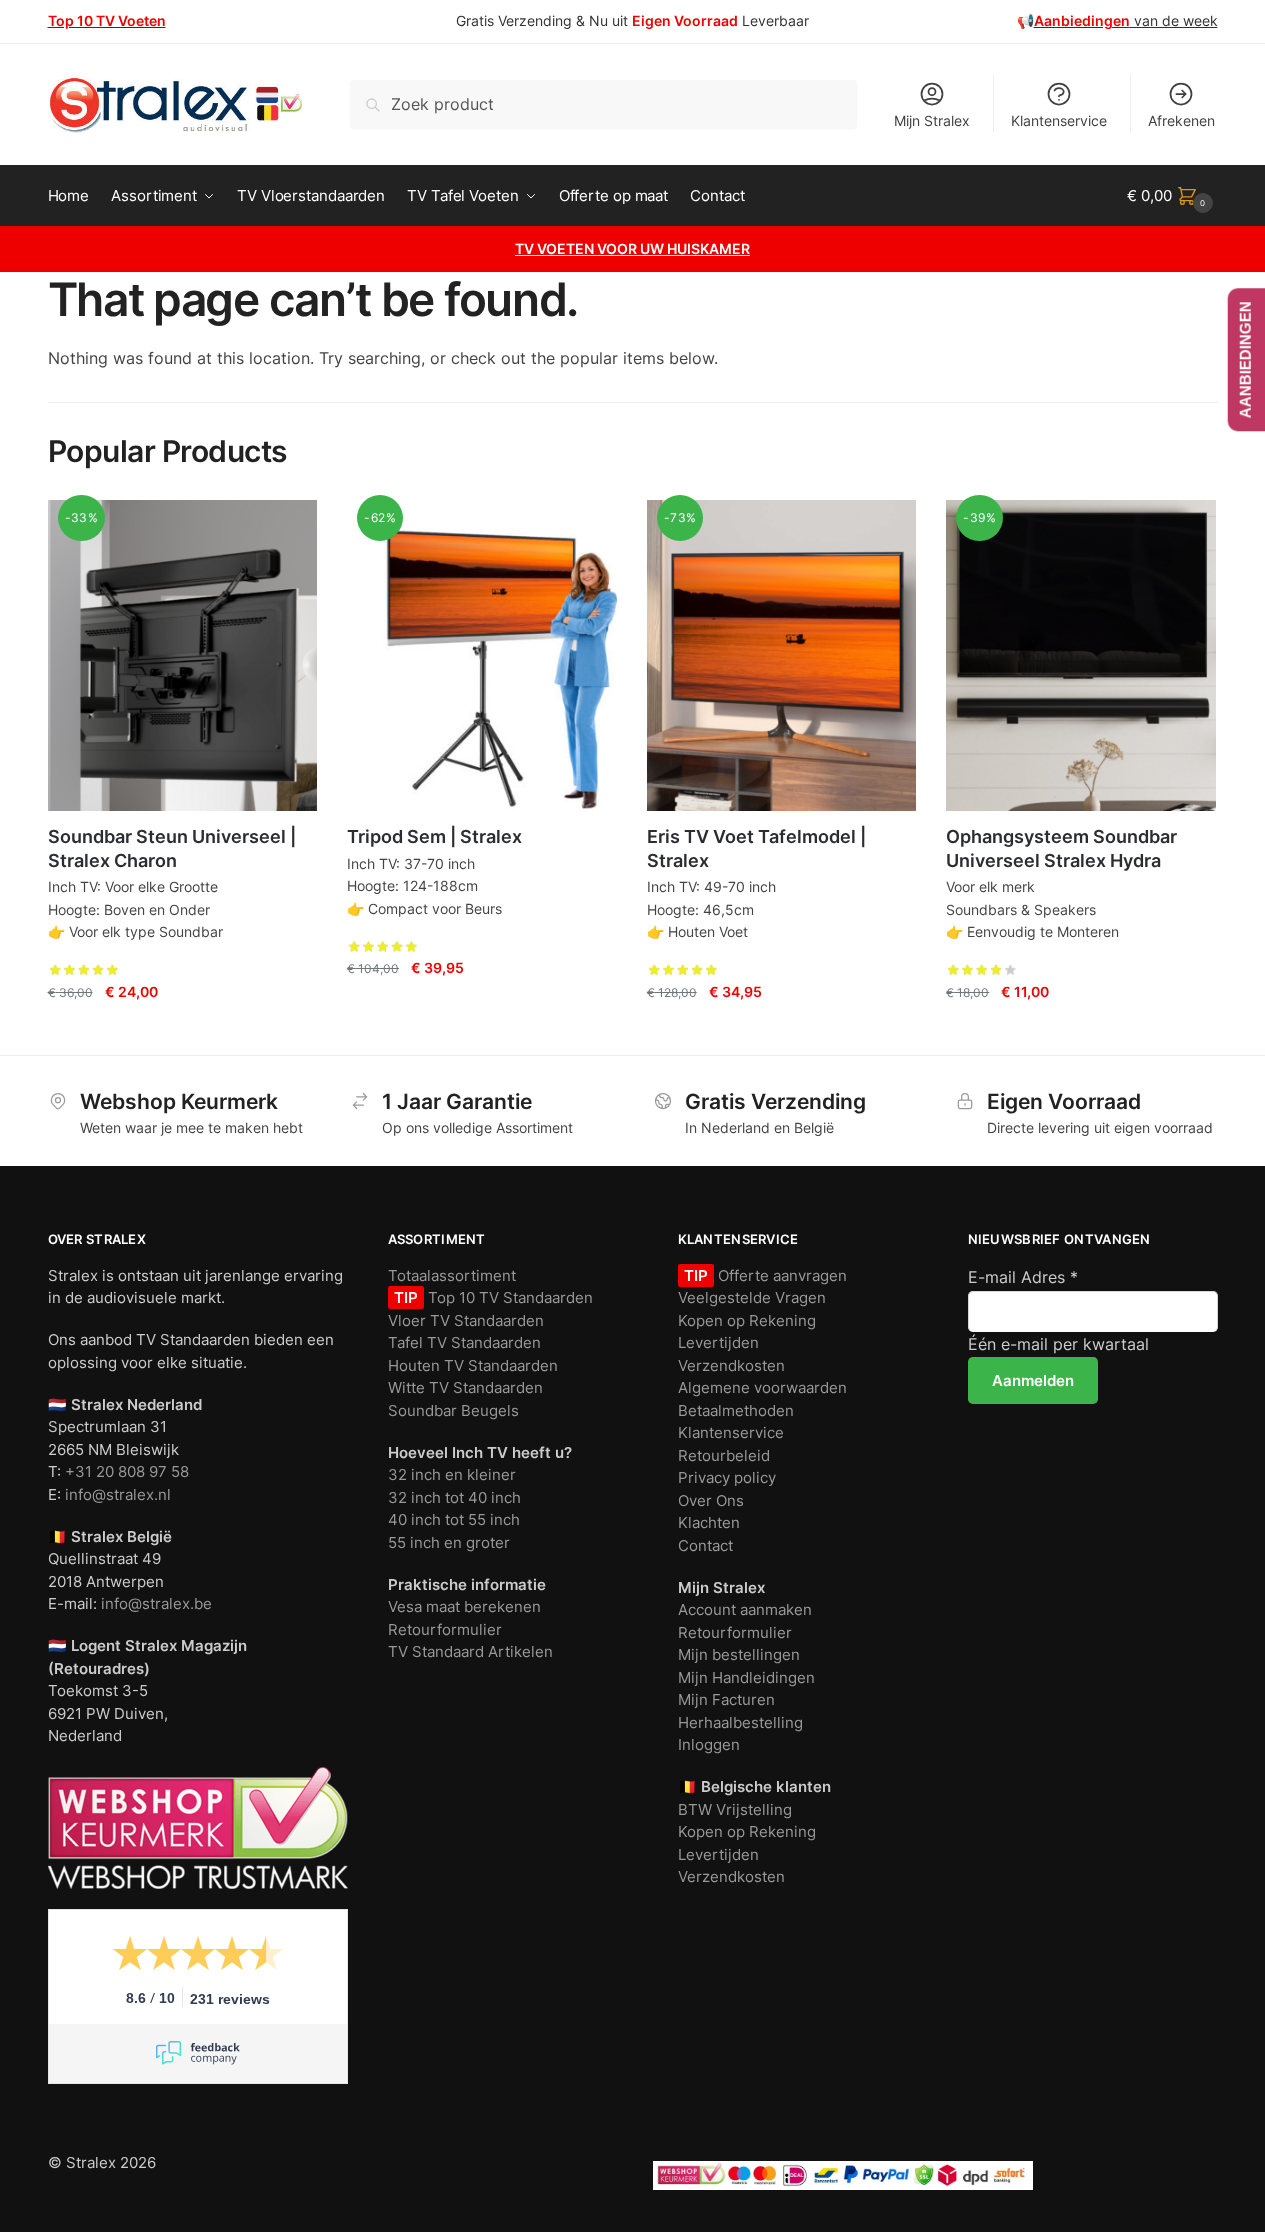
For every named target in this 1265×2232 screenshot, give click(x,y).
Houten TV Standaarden (473, 1365)
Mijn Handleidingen (746, 1677)
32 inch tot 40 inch (454, 1497)
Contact (705, 1545)
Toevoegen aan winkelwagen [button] (182, 1031)
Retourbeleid (724, 1455)
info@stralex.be (156, 1603)
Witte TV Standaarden (465, 1387)
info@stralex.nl (118, 1494)
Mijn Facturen (726, 1699)
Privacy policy (727, 1477)
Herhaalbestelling (740, 1722)
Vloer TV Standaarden (466, 1320)
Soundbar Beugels (453, 1410)
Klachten (709, 1522)
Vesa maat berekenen (464, 1606)
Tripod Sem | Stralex (434, 836)
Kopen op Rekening (747, 1320)
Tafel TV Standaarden (464, 1342)
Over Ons (711, 1500)
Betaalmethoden (736, 1410)
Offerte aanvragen (780, 1275)
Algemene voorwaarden (762, 1387)
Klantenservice (1059, 120)
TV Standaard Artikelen (470, 1651)
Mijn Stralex (932, 120)
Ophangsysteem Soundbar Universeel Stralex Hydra (1061, 848)
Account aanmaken (745, 1609)
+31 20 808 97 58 (127, 1471)
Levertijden (718, 1342)
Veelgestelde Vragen (752, 1297)
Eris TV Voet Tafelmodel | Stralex (756, 848)
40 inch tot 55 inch (454, 1519)
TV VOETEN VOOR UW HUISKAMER (632, 248)
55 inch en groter (449, 1542)
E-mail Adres (1023, 1277)
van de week (1126, 20)
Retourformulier (445, 1629)
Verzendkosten (731, 1365)
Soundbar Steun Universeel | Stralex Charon (172, 848)
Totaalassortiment (452, 1275)
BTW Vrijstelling (735, 1809)
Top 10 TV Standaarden (508, 1297)
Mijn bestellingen (739, 1654)
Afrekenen (1181, 120)
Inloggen (709, 1744)
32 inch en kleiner (452, 1474)
